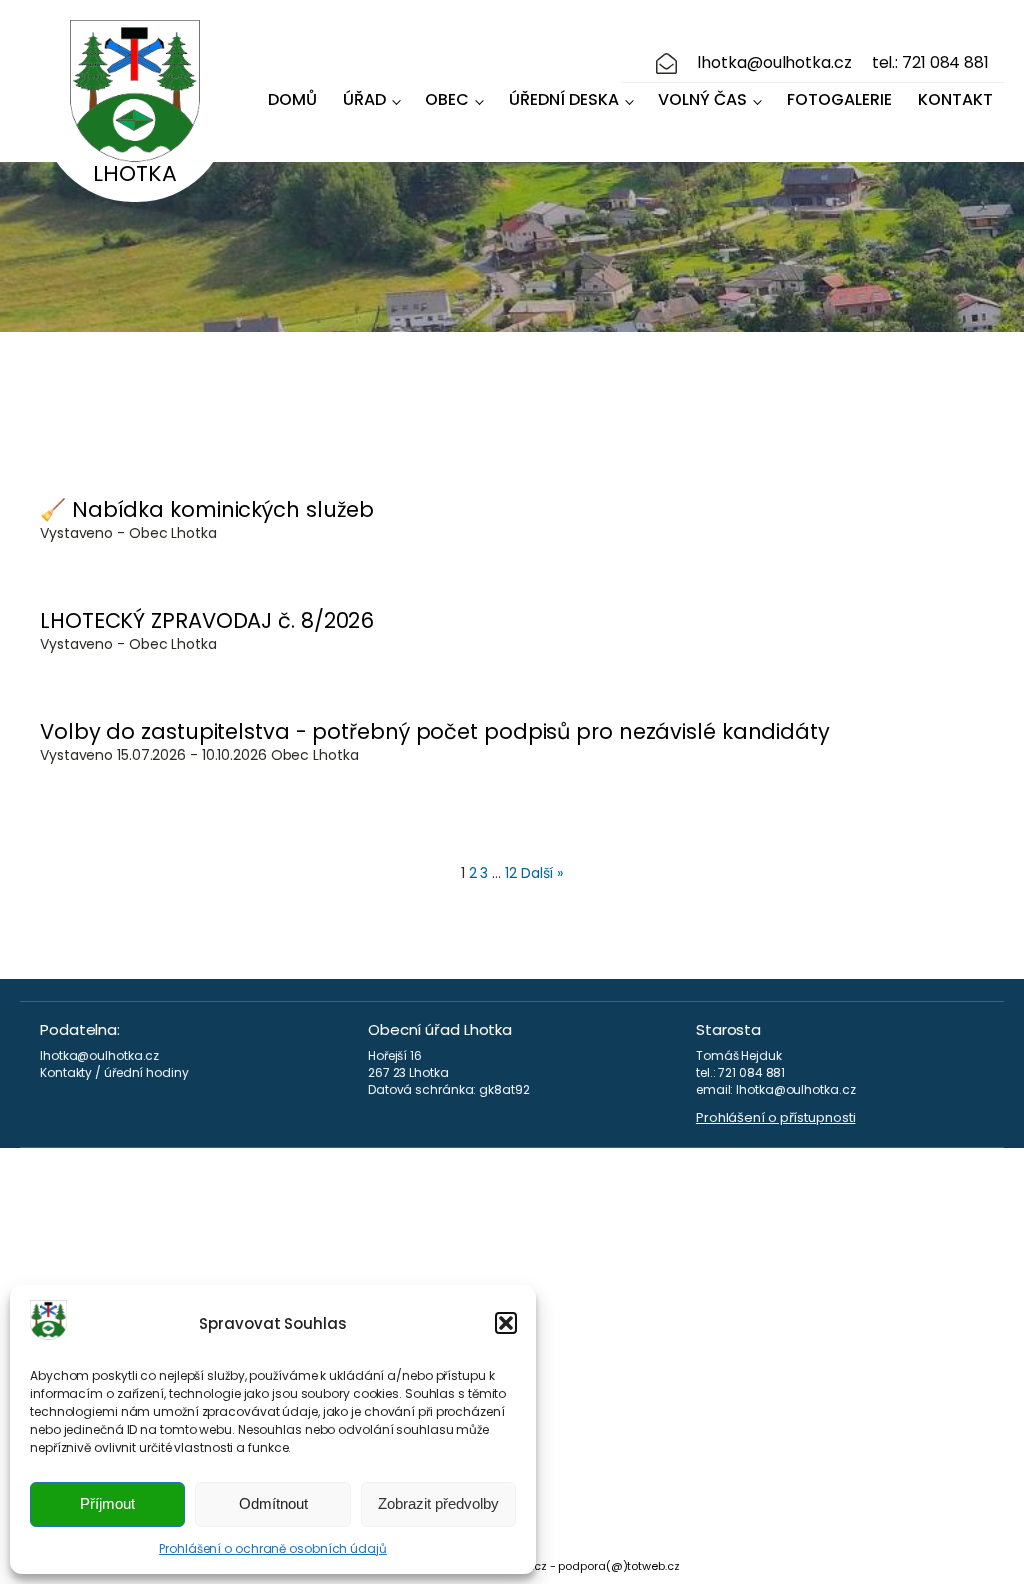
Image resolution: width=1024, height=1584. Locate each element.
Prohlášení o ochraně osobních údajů (273, 1548)
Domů (292, 99)
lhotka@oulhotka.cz (774, 63)
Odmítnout (273, 1503)
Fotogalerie (839, 99)
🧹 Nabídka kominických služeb (207, 509)
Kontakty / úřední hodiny (114, 1073)
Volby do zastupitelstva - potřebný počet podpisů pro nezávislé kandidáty (435, 731)
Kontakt (955, 99)
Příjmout (107, 1503)
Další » (542, 873)
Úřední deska (564, 99)
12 (511, 873)
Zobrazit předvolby (438, 1503)
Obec (447, 99)
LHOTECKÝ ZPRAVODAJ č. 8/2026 (207, 620)
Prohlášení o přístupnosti (776, 1118)
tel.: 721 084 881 (930, 63)
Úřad (364, 99)
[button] (506, 1323)
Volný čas (702, 99)
